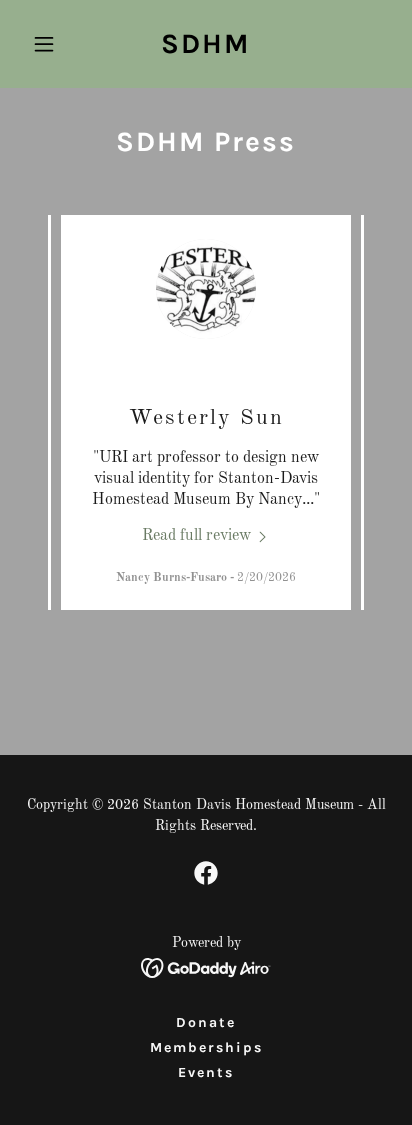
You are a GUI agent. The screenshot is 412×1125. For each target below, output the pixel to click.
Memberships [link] (206, 1047)
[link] (205, 49)
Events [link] (206, 1072)
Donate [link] (206, 1022)
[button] (51, 44)
